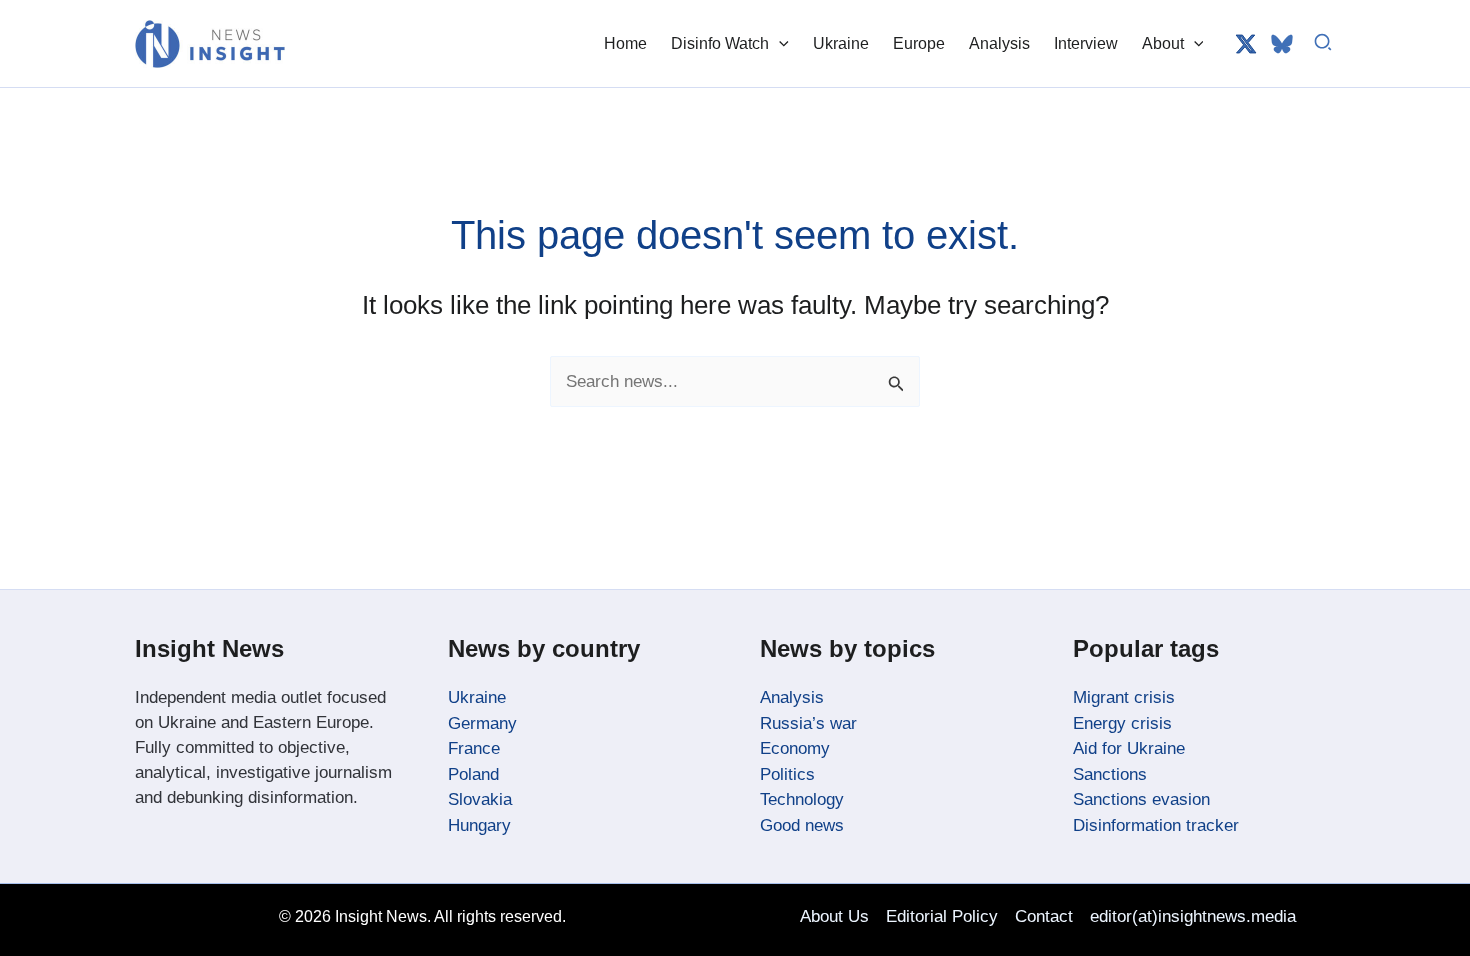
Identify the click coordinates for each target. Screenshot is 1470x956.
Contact (1044, 916)
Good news (802, 825)
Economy (795, 748)
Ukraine (477, 697)
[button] (779, 43)
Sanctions (1110, 774)
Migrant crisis (1124, 697)
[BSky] (1282, 44)
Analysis (792, 697)
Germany (482, 723)
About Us (834, 916)
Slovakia (480, 799)
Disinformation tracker (1156, 825)
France (474, 748)
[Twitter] (1246, 44)
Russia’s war (808, 723)
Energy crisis (1122, 723)
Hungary (479, 825)
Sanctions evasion (1141, 799)
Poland (473, 774)
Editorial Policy (942, 916)
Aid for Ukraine (1129, 748)
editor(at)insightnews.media (1193, 916)
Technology (802, 799)
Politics (787, 774)
